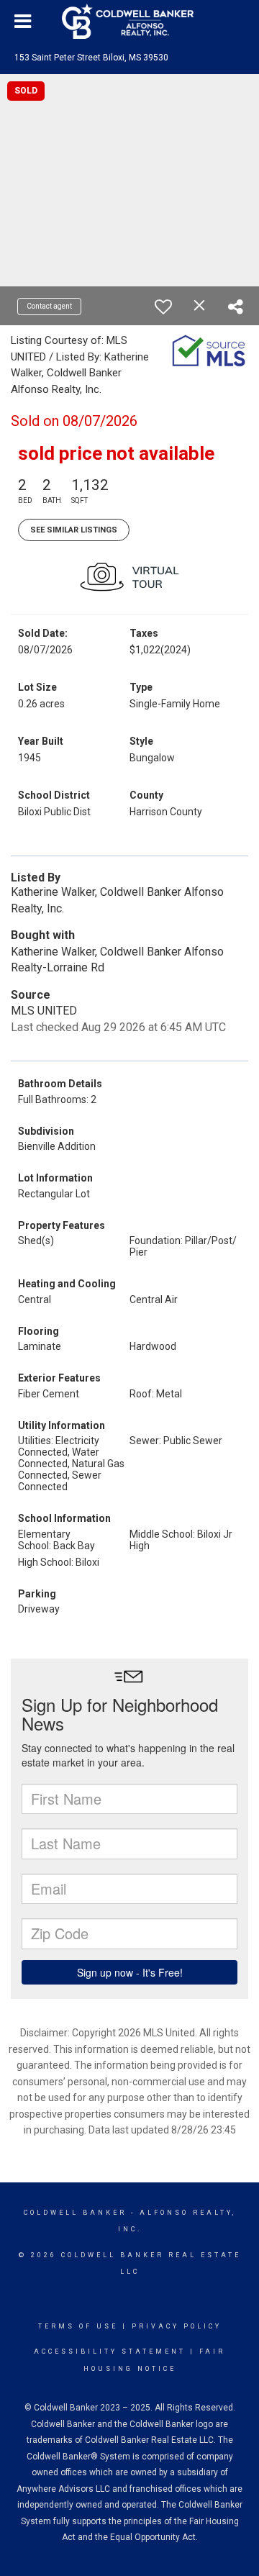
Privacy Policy (177, 2326)
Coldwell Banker (75, 2213)
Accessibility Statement (110, 2351)
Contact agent (49, 306)
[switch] (163, 307)
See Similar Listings (74, 530)
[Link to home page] (129, 22)
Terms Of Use (78, 2326)
